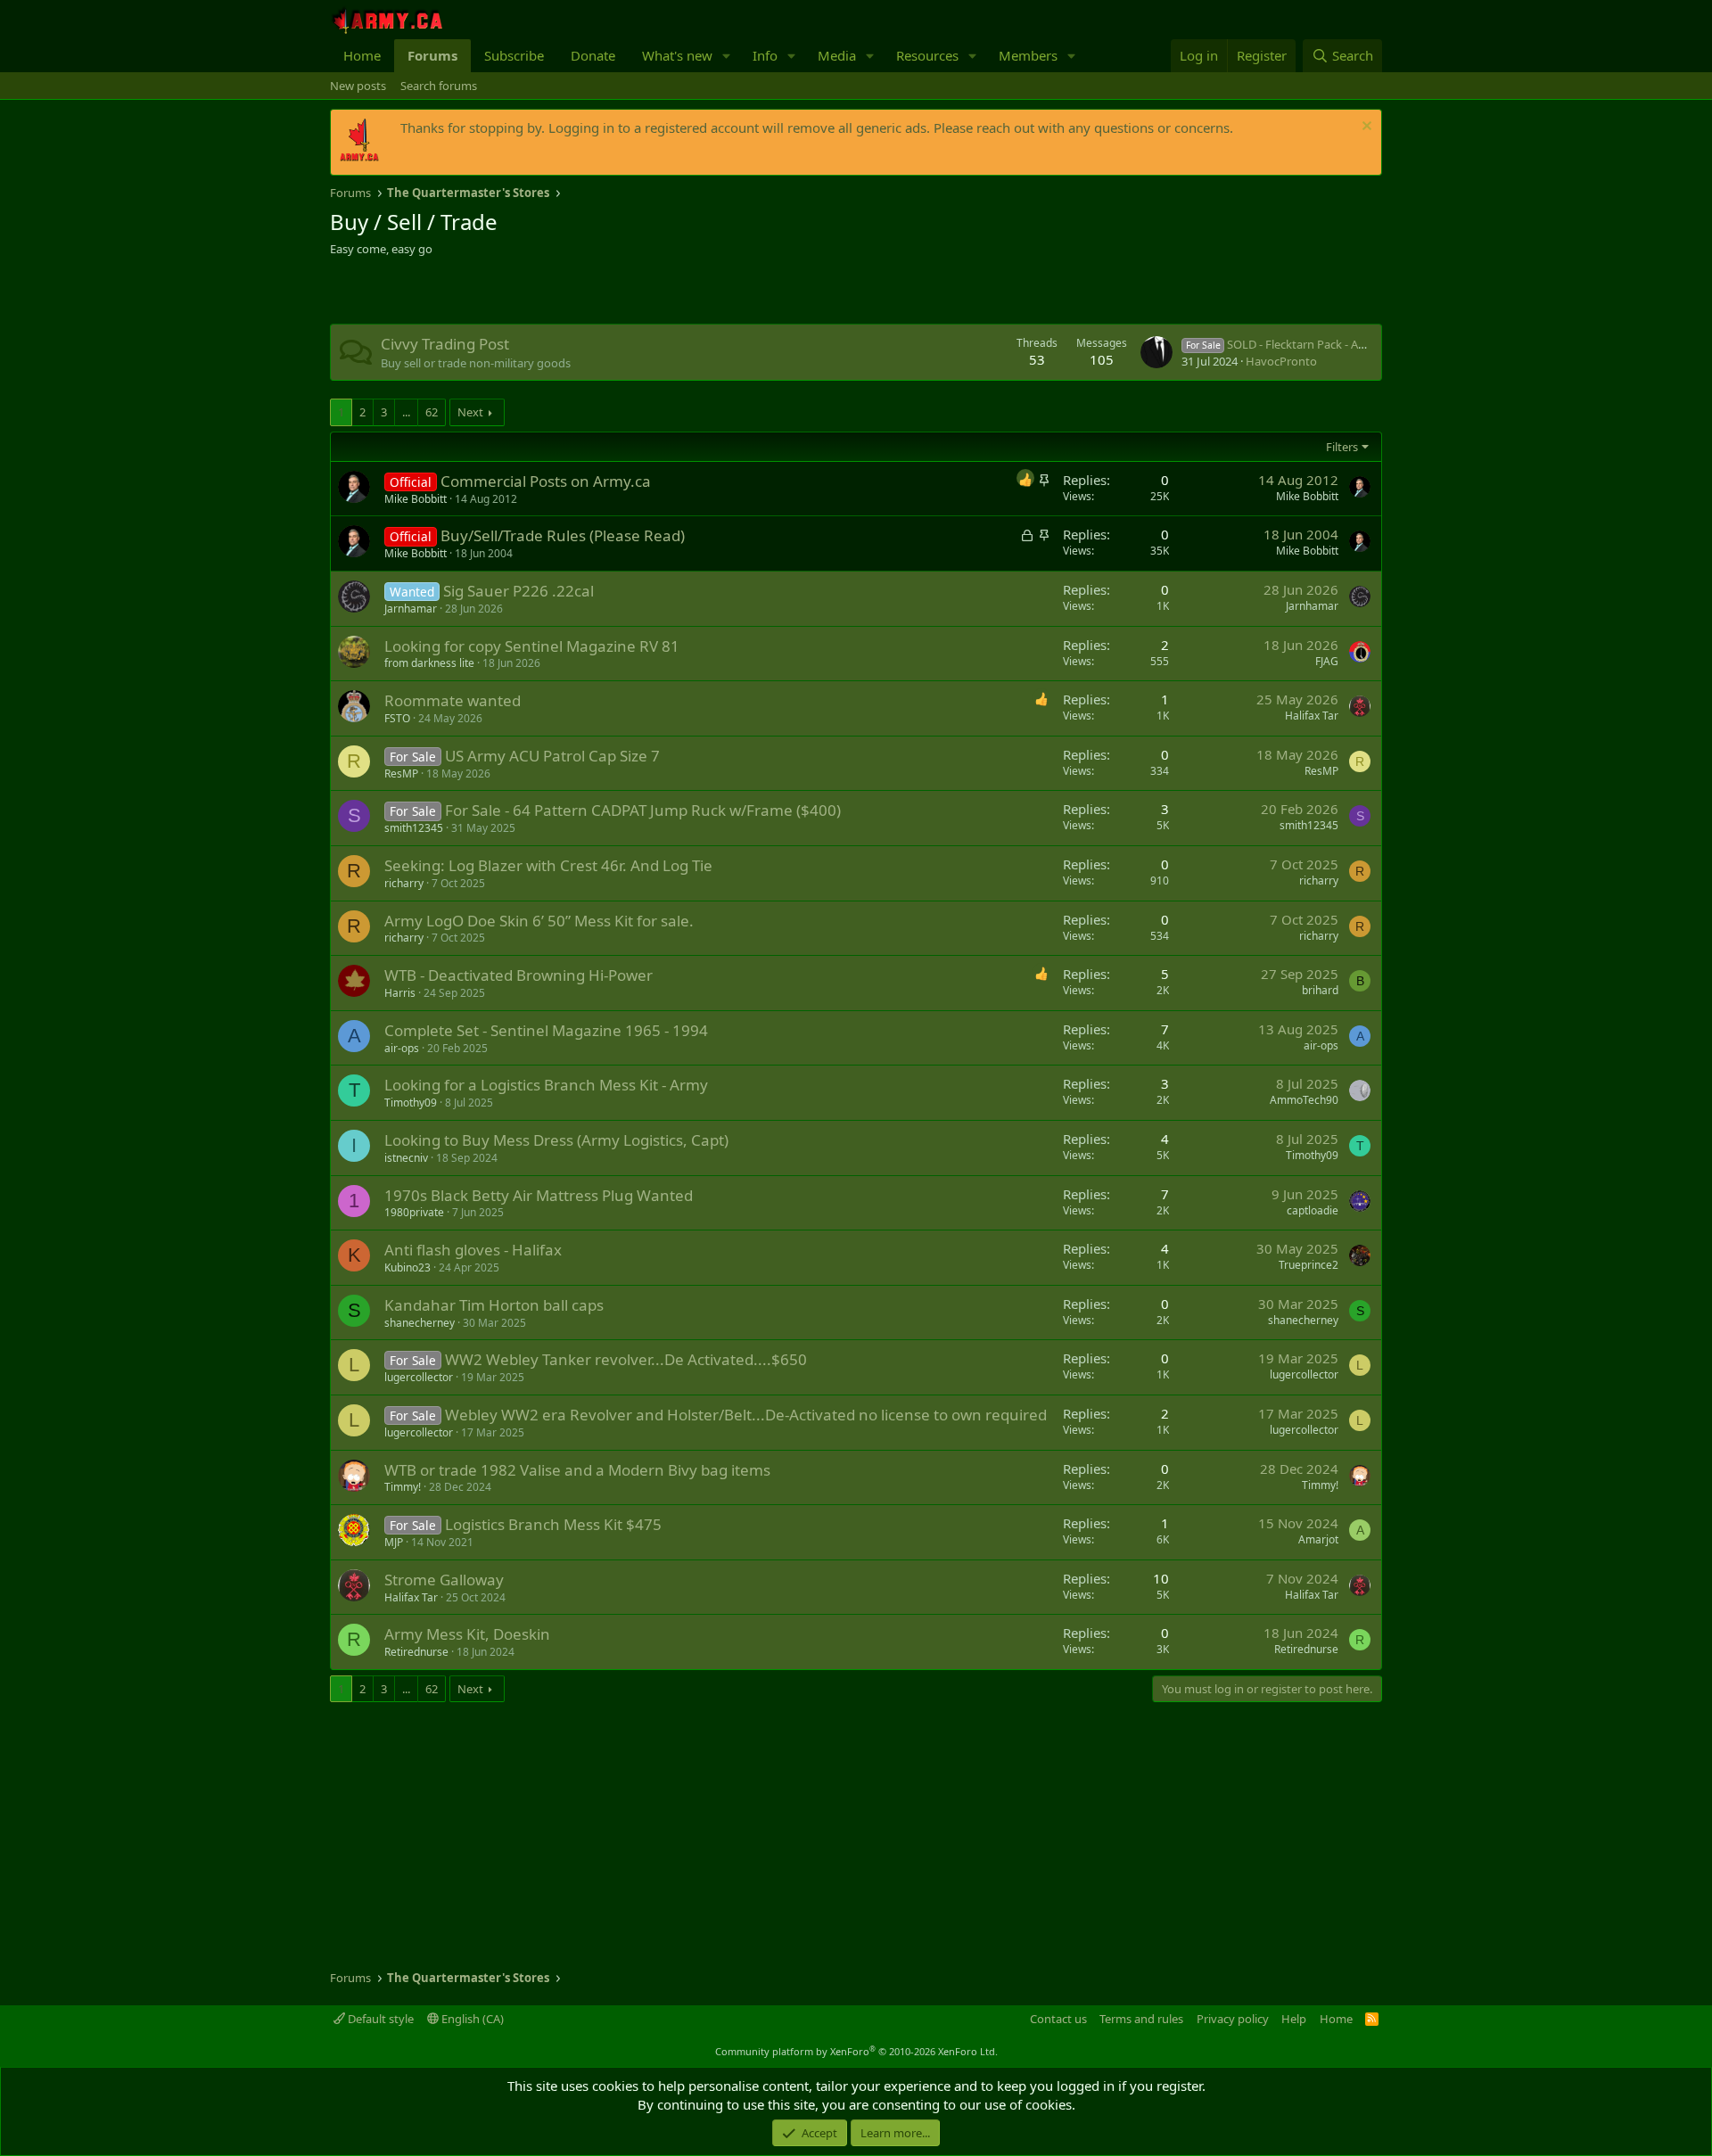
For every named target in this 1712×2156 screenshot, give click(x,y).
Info (765, 55)
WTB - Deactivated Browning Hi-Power (519, 975)
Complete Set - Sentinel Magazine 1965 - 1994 (546, 1030)
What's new (677, 55)
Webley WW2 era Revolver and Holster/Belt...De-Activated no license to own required (746, 1415)
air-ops (402, 1048)
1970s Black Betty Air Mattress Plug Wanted (539, 1195)
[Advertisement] (539, 292)
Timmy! (403, 1487)
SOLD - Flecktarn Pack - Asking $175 (1300, 344)
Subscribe (514, 55)
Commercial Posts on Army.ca (546, 481)
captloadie (1313, 1210)
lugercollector (419, 1377)
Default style (379, 2019)
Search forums (439, 86)
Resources (927, 55)
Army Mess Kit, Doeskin (467, 1634)
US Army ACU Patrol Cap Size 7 (552, 756)
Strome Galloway (444, 1580)
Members (1028, 55)
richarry (404, 883)
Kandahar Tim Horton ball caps (494, 1305)
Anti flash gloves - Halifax (473, 1250)
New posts (358, 86)
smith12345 (414, 828)
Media (837, 55)
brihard (1320, 990)
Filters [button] (1342, 447)
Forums (432, 55)
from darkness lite (429, 663)
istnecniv (406, 1158)
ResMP (401, 774)
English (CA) (471, 2019)
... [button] (406, 412)
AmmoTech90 (1304, 1100)
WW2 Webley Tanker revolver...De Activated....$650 (626, 1359)
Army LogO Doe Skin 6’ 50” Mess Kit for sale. (539, 921)
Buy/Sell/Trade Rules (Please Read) (563, 535)
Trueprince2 (1309, 1265)
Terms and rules (1141, 2019)
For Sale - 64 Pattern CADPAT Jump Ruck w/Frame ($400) (643, 810)
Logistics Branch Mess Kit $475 (553, 1524)
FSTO (397, 718)
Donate (593, 55)
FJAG (1327, 661)
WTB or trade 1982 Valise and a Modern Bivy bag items (577, 1470)
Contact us (1058, 2019)
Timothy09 (411, 1103)
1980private (414, 1212)
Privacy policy (1233, 2019)
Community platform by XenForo (856, 2051)
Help (1294, 2019)
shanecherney (420, 1323)
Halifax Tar (1312, 716)
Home (362, 55)
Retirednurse (416, 1652)
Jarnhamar (411, 609)
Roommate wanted (453, 700)
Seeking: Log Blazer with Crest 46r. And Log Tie (548, 865)
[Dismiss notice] (1365, 128)
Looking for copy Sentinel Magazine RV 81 (532, 646)
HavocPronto (1281, 361)
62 (432, 412)
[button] (727, 56)
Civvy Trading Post (445, 344)
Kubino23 (407, 1267)
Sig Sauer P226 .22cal (519, 591)
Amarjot (1318, 1539)
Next (470, 412)
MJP (394, 1542)
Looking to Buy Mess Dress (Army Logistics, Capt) (556, 1140)
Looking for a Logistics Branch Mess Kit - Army (546, 1085)
